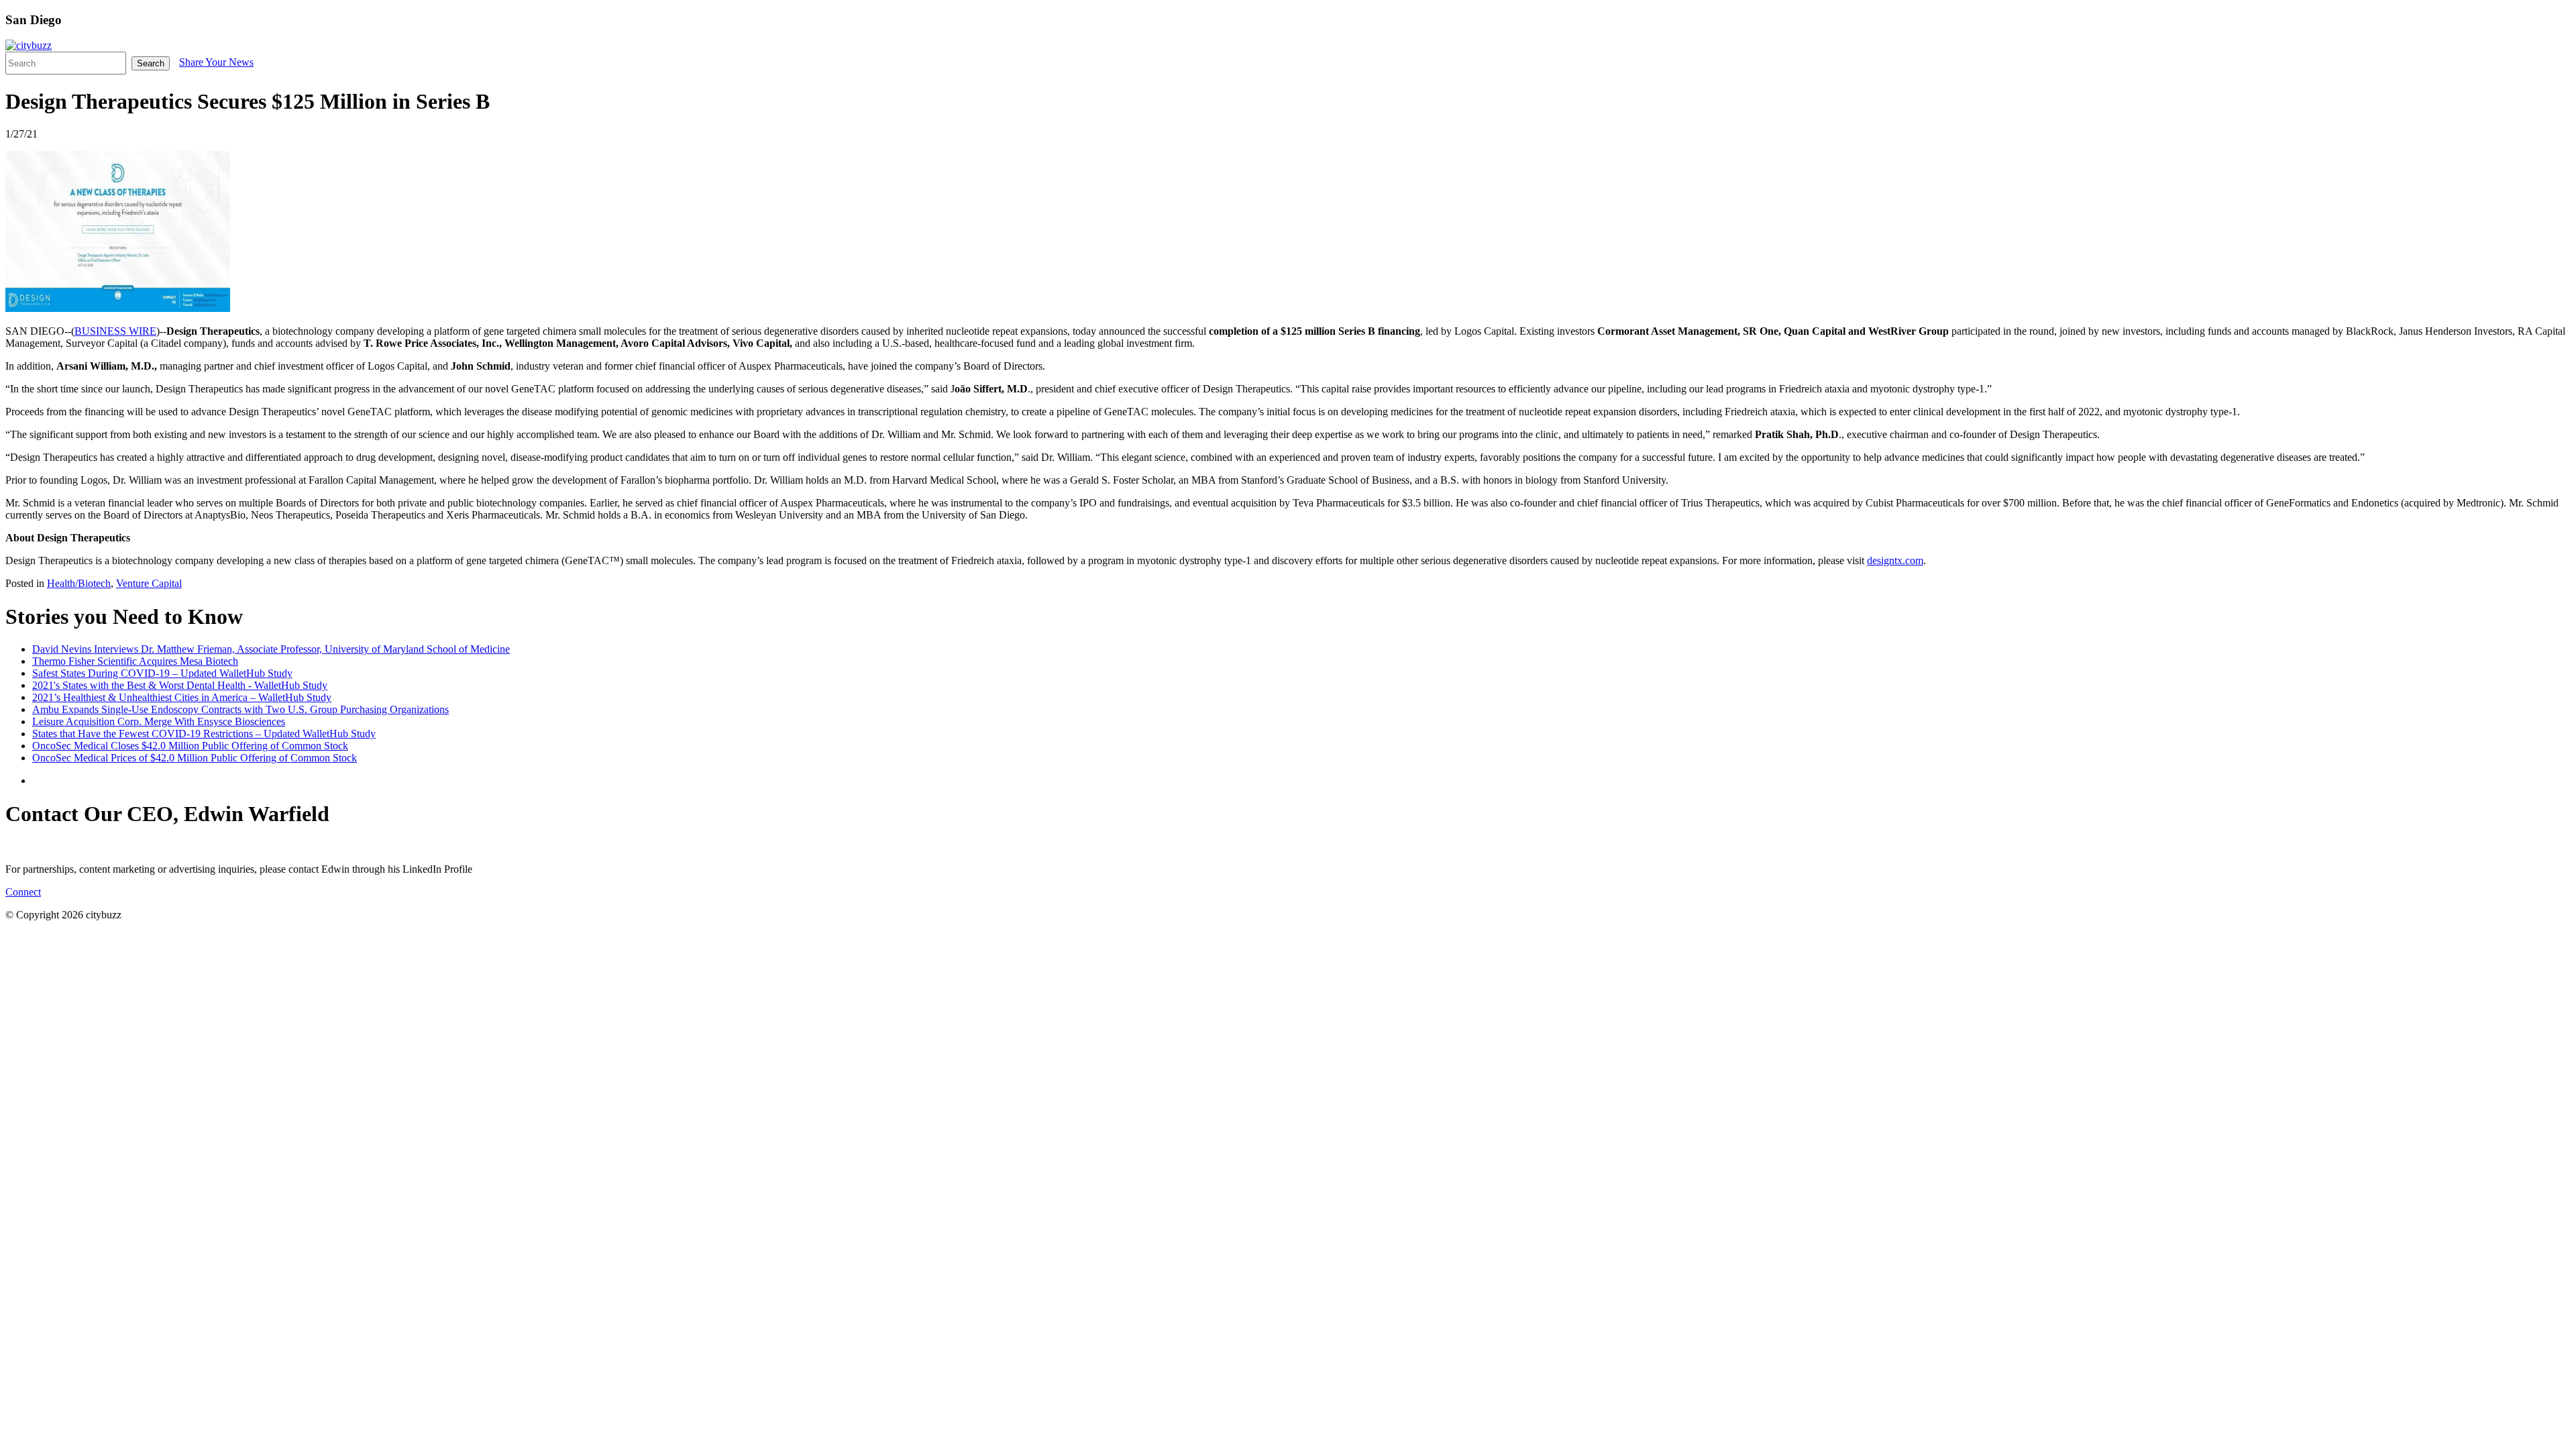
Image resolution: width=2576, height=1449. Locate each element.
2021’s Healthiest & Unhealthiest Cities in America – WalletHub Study (182, 697)
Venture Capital (149, 583)
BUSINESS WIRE (115, 331)
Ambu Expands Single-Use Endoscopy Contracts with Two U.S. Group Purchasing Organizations (240, 709)
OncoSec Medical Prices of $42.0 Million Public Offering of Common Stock (195, 758)
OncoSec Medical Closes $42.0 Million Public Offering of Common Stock (190, 746)
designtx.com (1895, 560)
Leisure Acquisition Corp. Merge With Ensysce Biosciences (159, 721)
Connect (23, 892)
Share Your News (216, 62)
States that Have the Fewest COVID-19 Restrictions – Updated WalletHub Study (204, 734)
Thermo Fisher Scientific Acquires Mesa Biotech (135, 661)
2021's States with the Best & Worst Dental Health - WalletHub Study (180, 685)
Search (151, 63)
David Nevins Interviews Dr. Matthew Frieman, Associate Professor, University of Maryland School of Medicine (271, 649)
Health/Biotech (79, 583)
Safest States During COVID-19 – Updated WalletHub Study (162, 673)
